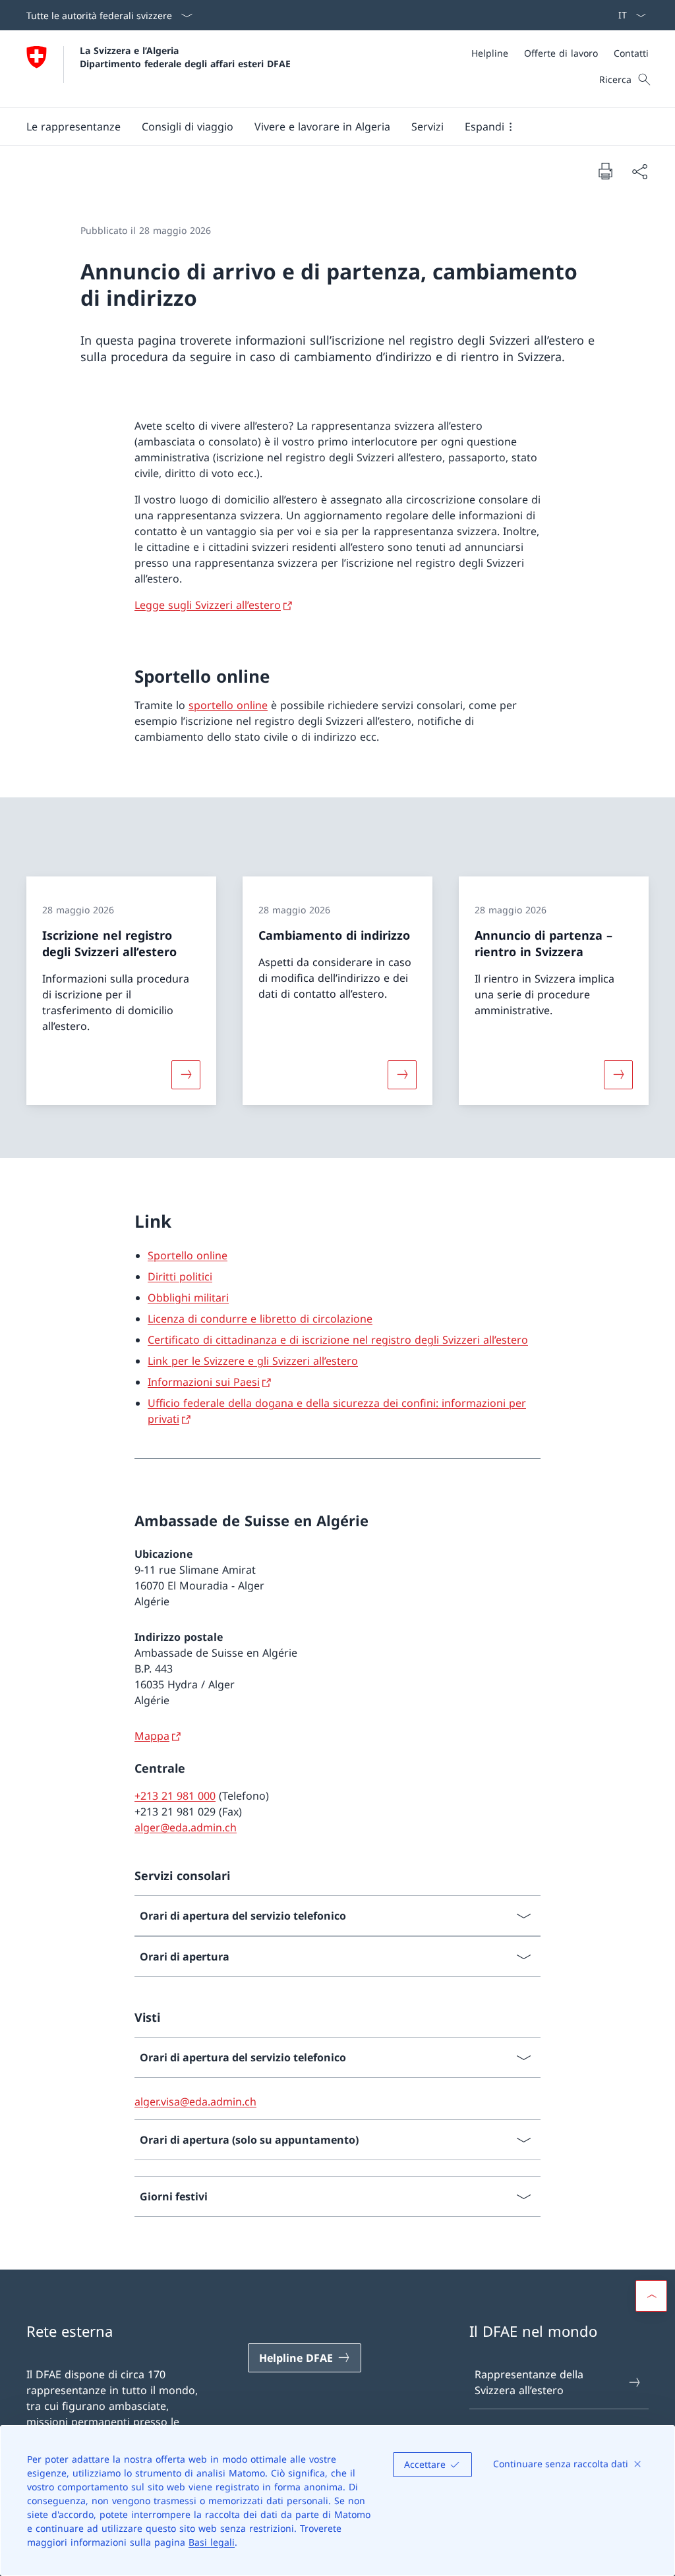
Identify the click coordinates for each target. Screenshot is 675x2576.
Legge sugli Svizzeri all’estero (208, 605)
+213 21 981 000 (175, 1796)
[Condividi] (639, 171)
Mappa (152, 1736)
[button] (73, 127)
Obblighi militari (188, 1298)
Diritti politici (180, 1276)
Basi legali (212, 2542)
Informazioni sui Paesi (204, 1382)
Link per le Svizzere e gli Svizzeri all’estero (253, 1361)
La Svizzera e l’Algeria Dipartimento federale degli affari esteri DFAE (185, 57)
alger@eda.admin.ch (186, 1827)
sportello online (228, 705)
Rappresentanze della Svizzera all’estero (529, 2382)
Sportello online (188, 1255)
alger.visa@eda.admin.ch (195, 2102)
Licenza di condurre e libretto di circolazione (260, 1319)
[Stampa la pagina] (605, 171)
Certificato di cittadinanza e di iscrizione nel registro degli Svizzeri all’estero (338, 1340)
